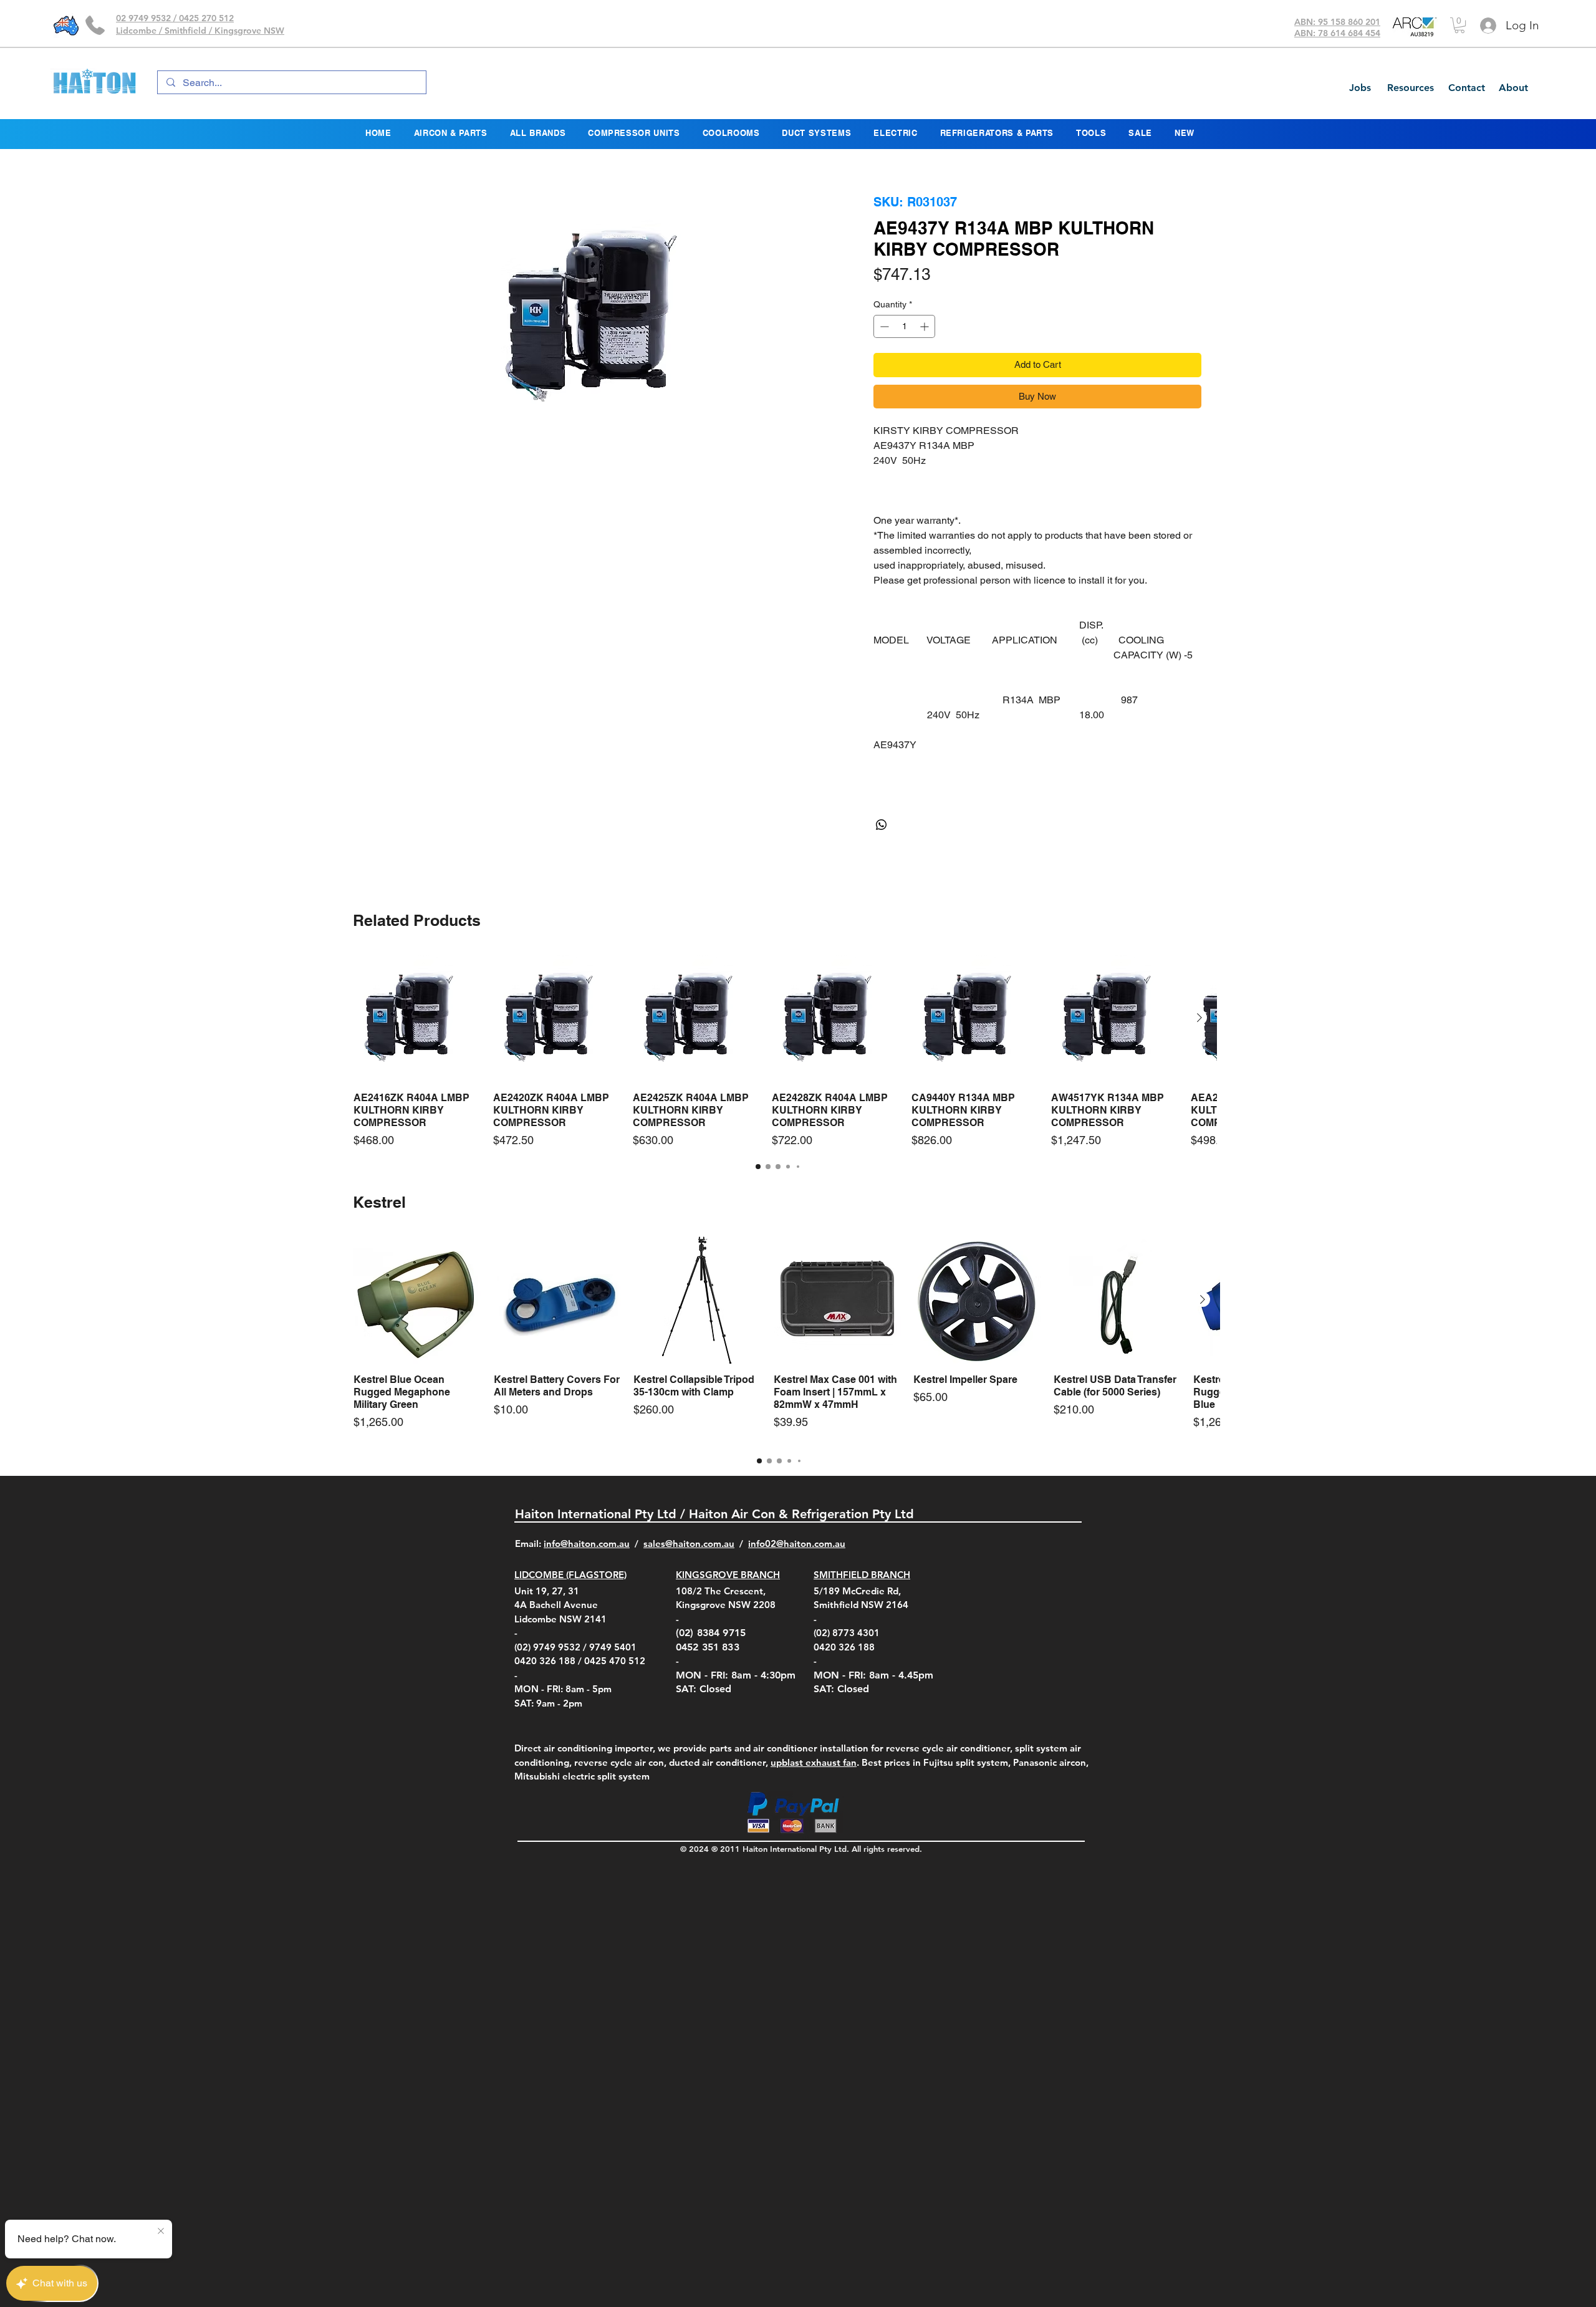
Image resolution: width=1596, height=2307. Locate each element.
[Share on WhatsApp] (882, 855)
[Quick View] (417, 1048)
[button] (1459, 25)
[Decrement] (883, 356)
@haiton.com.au (811, 1573)
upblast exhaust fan (814, 1792)
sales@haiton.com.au (689, 1573)
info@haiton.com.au (587, 1573)
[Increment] (925, 356)
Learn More (1077, 313)
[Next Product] (1199, 1048)
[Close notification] (161, 2232)
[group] (778, 1081)
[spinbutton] (904, 356)
